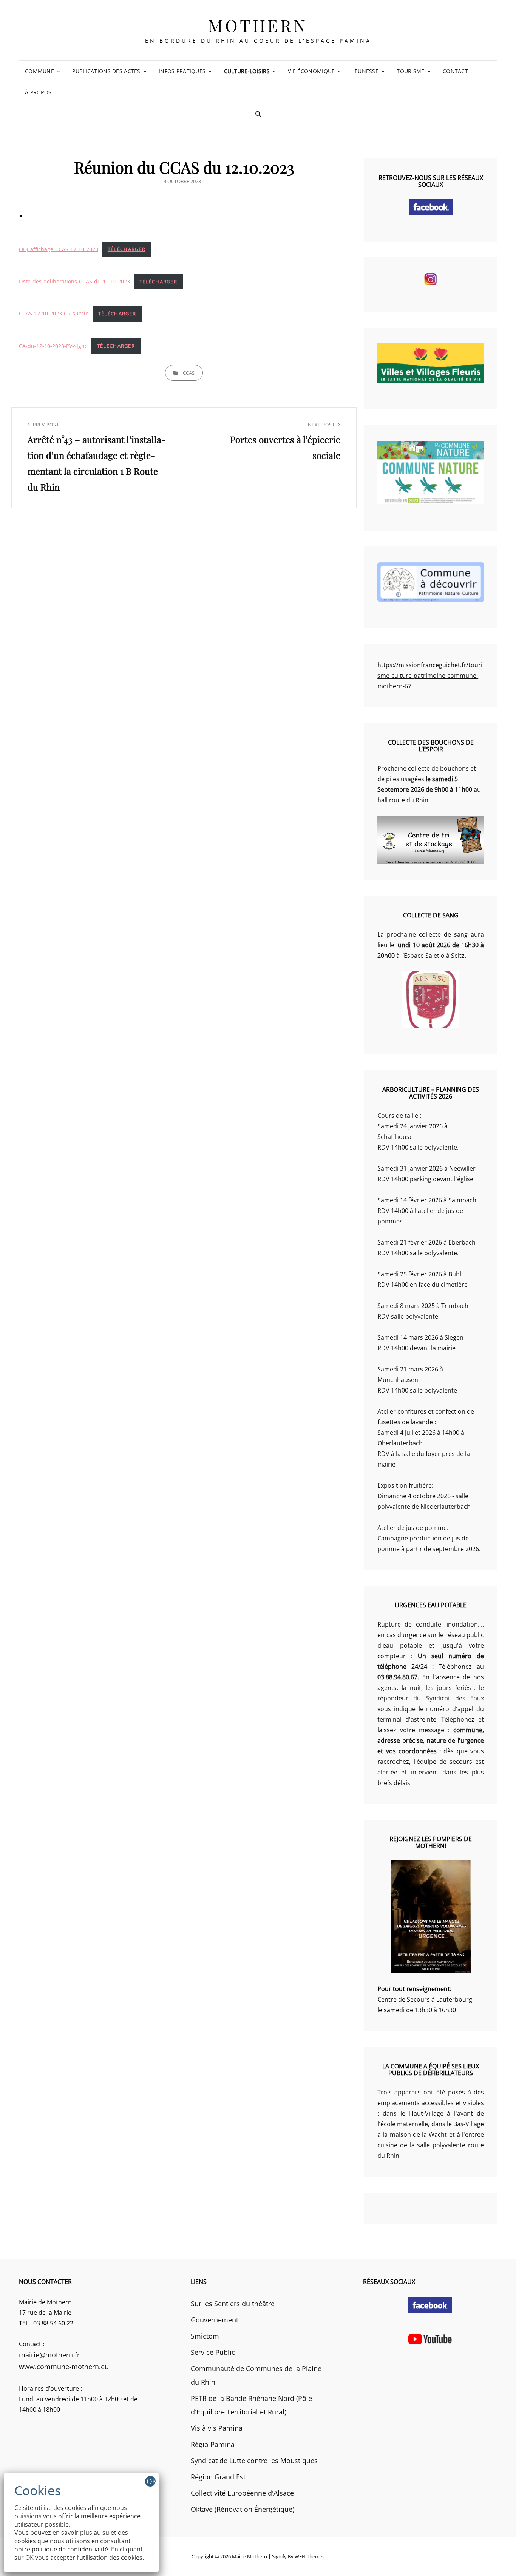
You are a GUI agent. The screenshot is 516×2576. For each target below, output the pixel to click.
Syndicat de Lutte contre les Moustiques (254, 2461)
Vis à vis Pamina (217, 2428)
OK (151, 2481)
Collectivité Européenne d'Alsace (242, 2493)
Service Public (213, 2352)
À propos (38, 92)
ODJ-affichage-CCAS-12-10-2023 (59, 249)
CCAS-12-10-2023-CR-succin (54, 313)
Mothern (258, 25)
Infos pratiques (182, 71)
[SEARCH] (258, 114)
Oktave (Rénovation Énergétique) (243, 2509)
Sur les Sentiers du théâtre (233, 2304)
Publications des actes (106, 71)
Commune (39, 71)
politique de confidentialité (70, 2549)
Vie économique (311, 71)
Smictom (205, 2336)
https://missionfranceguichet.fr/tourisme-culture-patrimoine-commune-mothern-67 (430, 676)
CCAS (189, 373)
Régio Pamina (213, 2444)
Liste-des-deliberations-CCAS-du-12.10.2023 (74, 281)
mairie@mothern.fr (49, 2355)
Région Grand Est (218, 2477)
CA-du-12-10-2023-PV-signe (53, 345)
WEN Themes (310, 2556)
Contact (455, 71)
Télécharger (127, 249)
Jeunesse (366, 71)
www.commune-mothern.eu (64, 2367)
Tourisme (410, 71)
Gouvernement (215, 2320)
